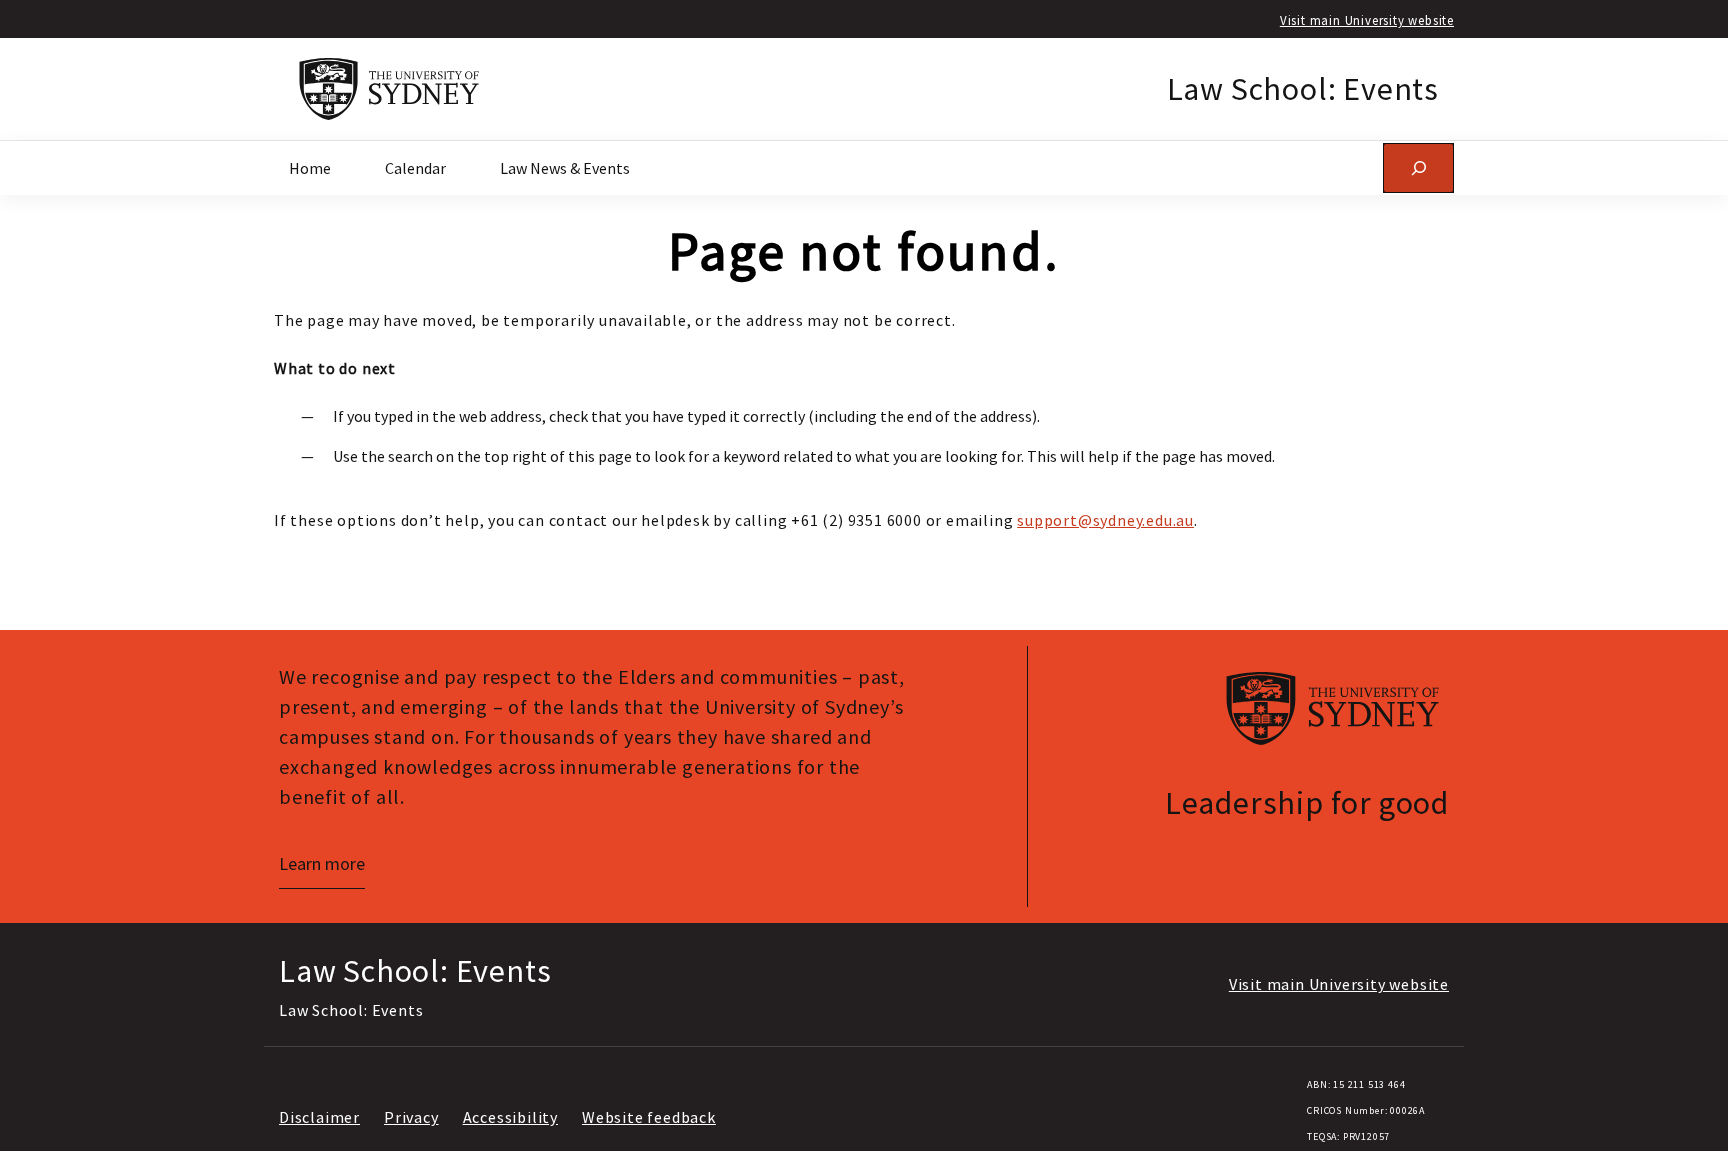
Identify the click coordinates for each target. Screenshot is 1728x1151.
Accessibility (510, 1117)
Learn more (322, 863)
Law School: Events (1303, 89)
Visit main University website (1367, 20)
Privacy (411, 1117)
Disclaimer (319, 1117)
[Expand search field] (1418, 167)
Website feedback (649, 1117)
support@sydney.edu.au (1105, 520)
